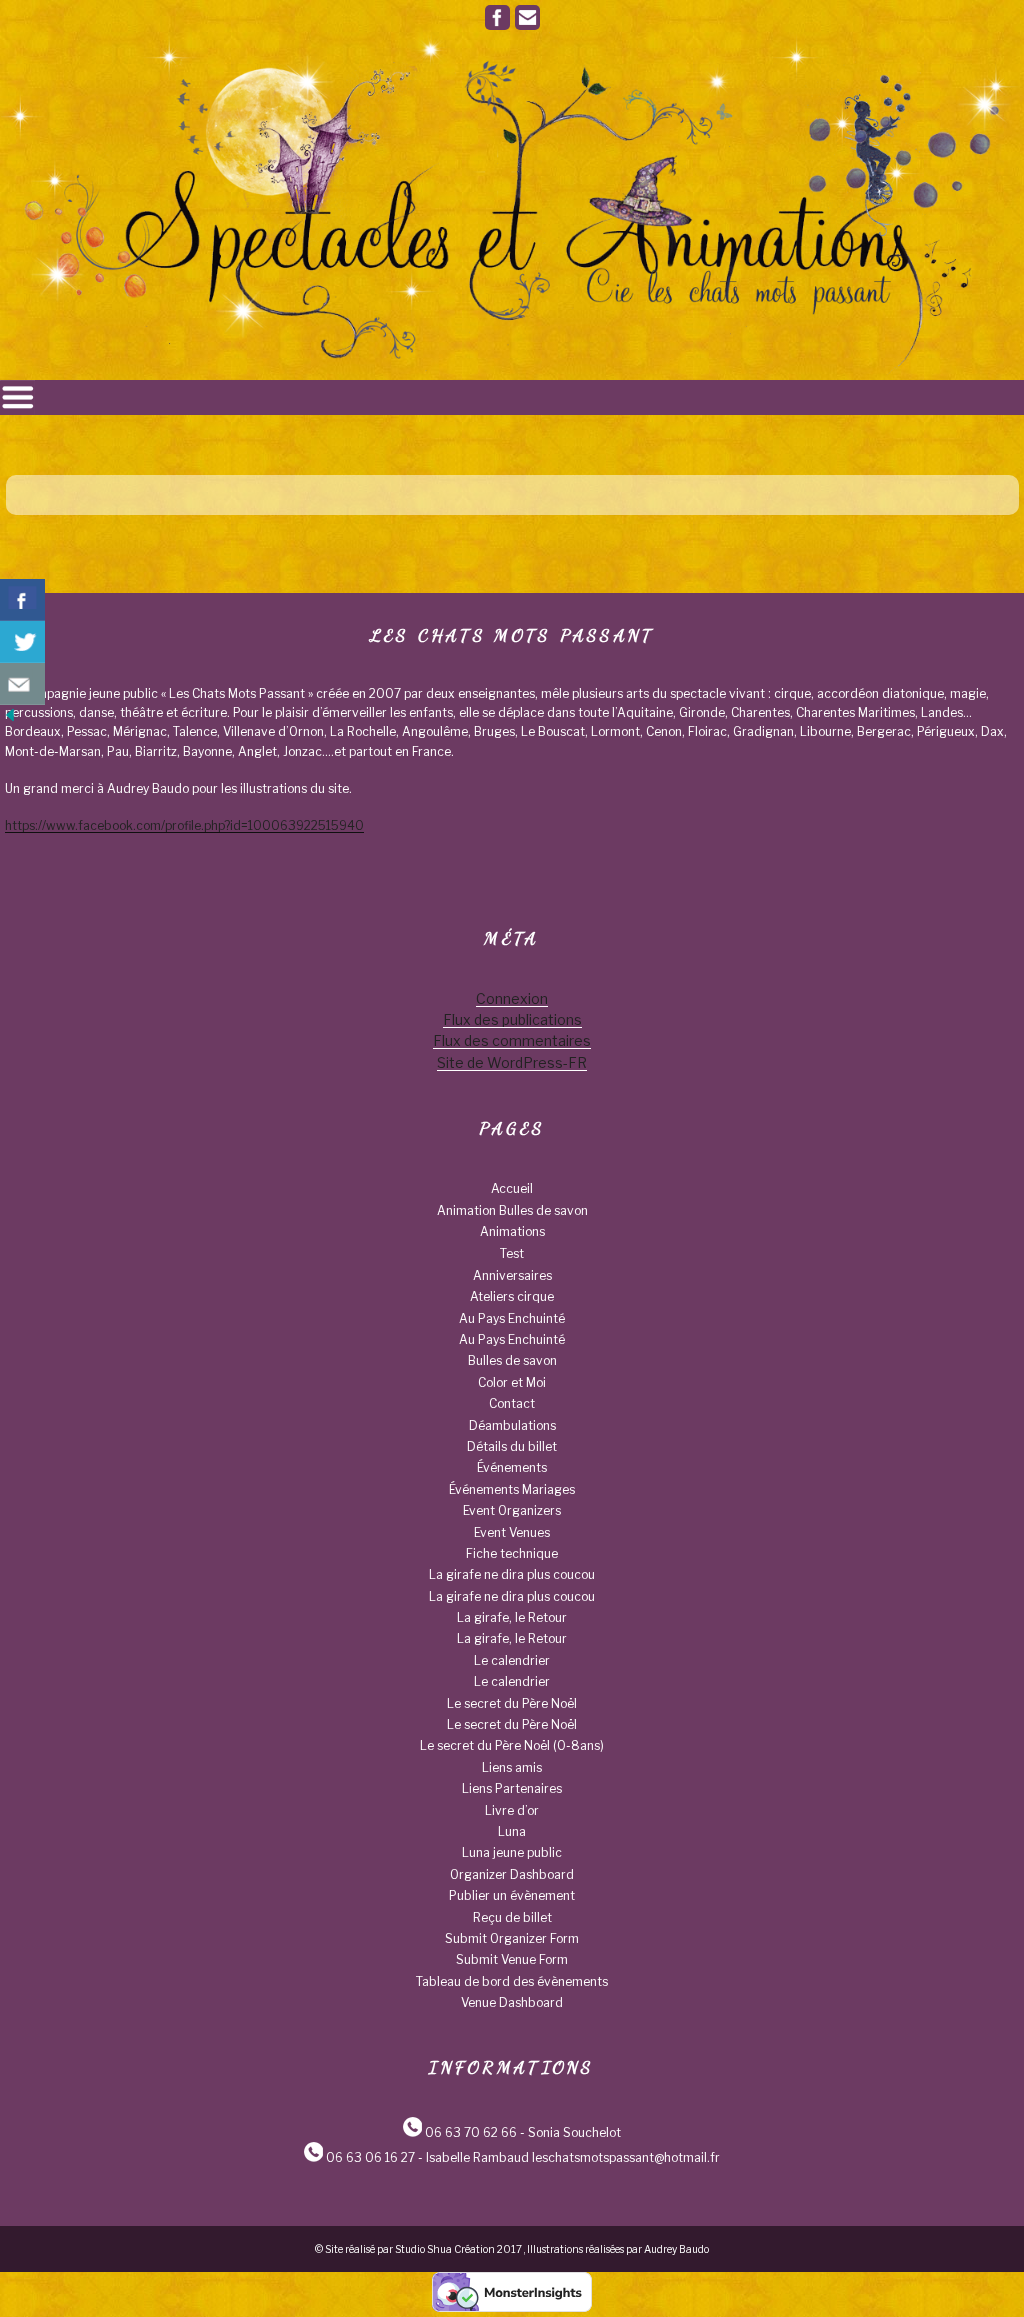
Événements (512, 1467)
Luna (512, 1831)
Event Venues (512, 1532)
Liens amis (512, 1767)
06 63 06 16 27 (370, 2157)
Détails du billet (512, 1446)
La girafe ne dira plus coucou (512, 1574)
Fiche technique (512, 1553)
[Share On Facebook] (22, 600)
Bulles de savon (512, 1360)
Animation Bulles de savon (512, 1210)
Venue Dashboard (512, 2002)
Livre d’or (512, 1810)
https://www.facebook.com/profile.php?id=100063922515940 (184, 825)
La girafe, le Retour (512, 1617)
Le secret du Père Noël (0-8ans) (512, 1745)
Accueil (512, 1188)
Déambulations (512, 1425)
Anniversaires (512, 1275)
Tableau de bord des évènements (512, 1981)
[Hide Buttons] (10, 721)
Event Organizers (512, 1510)
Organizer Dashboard (512, 1874)
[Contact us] (22, 684)
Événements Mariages (512, 1489)
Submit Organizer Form (512, 1938)
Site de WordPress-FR (512, 1062)
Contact (512, 1403)
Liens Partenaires (512, 1788)
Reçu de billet (512, 1917)
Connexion (512, 998)
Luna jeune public (512, 1852)
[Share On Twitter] (22, 642)
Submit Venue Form (512, 1959)
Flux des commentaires (512, 1040)
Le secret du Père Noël (512, 1703)
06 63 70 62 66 (471, 2132)
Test (512, 1253)
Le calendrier (512, 1660)
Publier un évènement (512, 1895)
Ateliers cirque (512, 1296)
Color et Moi (512, 1382)
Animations (512, 1231)
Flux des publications (512, 1019)
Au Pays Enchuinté (512, 1318)
